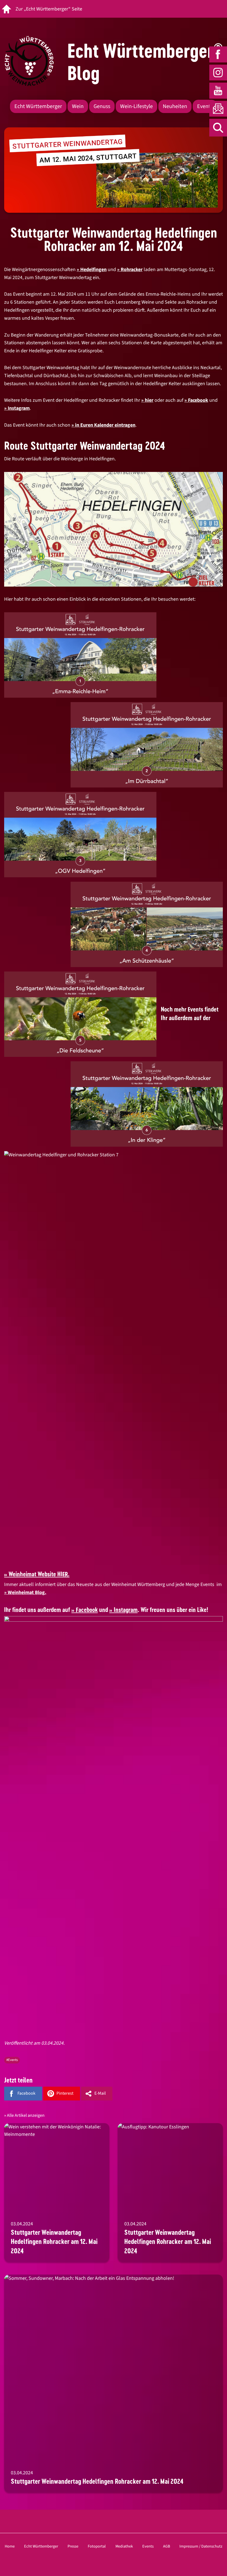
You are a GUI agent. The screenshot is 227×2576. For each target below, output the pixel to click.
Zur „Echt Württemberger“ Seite (49, 9)
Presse (73, 2546)
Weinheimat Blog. (27, 1592)
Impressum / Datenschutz (201, 2546)
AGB (167, 2546)
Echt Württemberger (38, 106)
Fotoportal (97, 2546)
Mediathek (124, 2546)
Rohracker (132, 270)
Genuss (102, 106)
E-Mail (100, 2093)
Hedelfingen (93, 270)
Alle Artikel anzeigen (26, 2115)
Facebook (198, 400)
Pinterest (65, 2093)
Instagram (19, 408)
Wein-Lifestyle (136, 106)
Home (10, 2546)
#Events (12, 2060)
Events (205, 106)
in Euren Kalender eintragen (105, 425)
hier (149, 400)
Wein (78, 106)
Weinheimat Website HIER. (39, 1574)
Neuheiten (175, 106)
